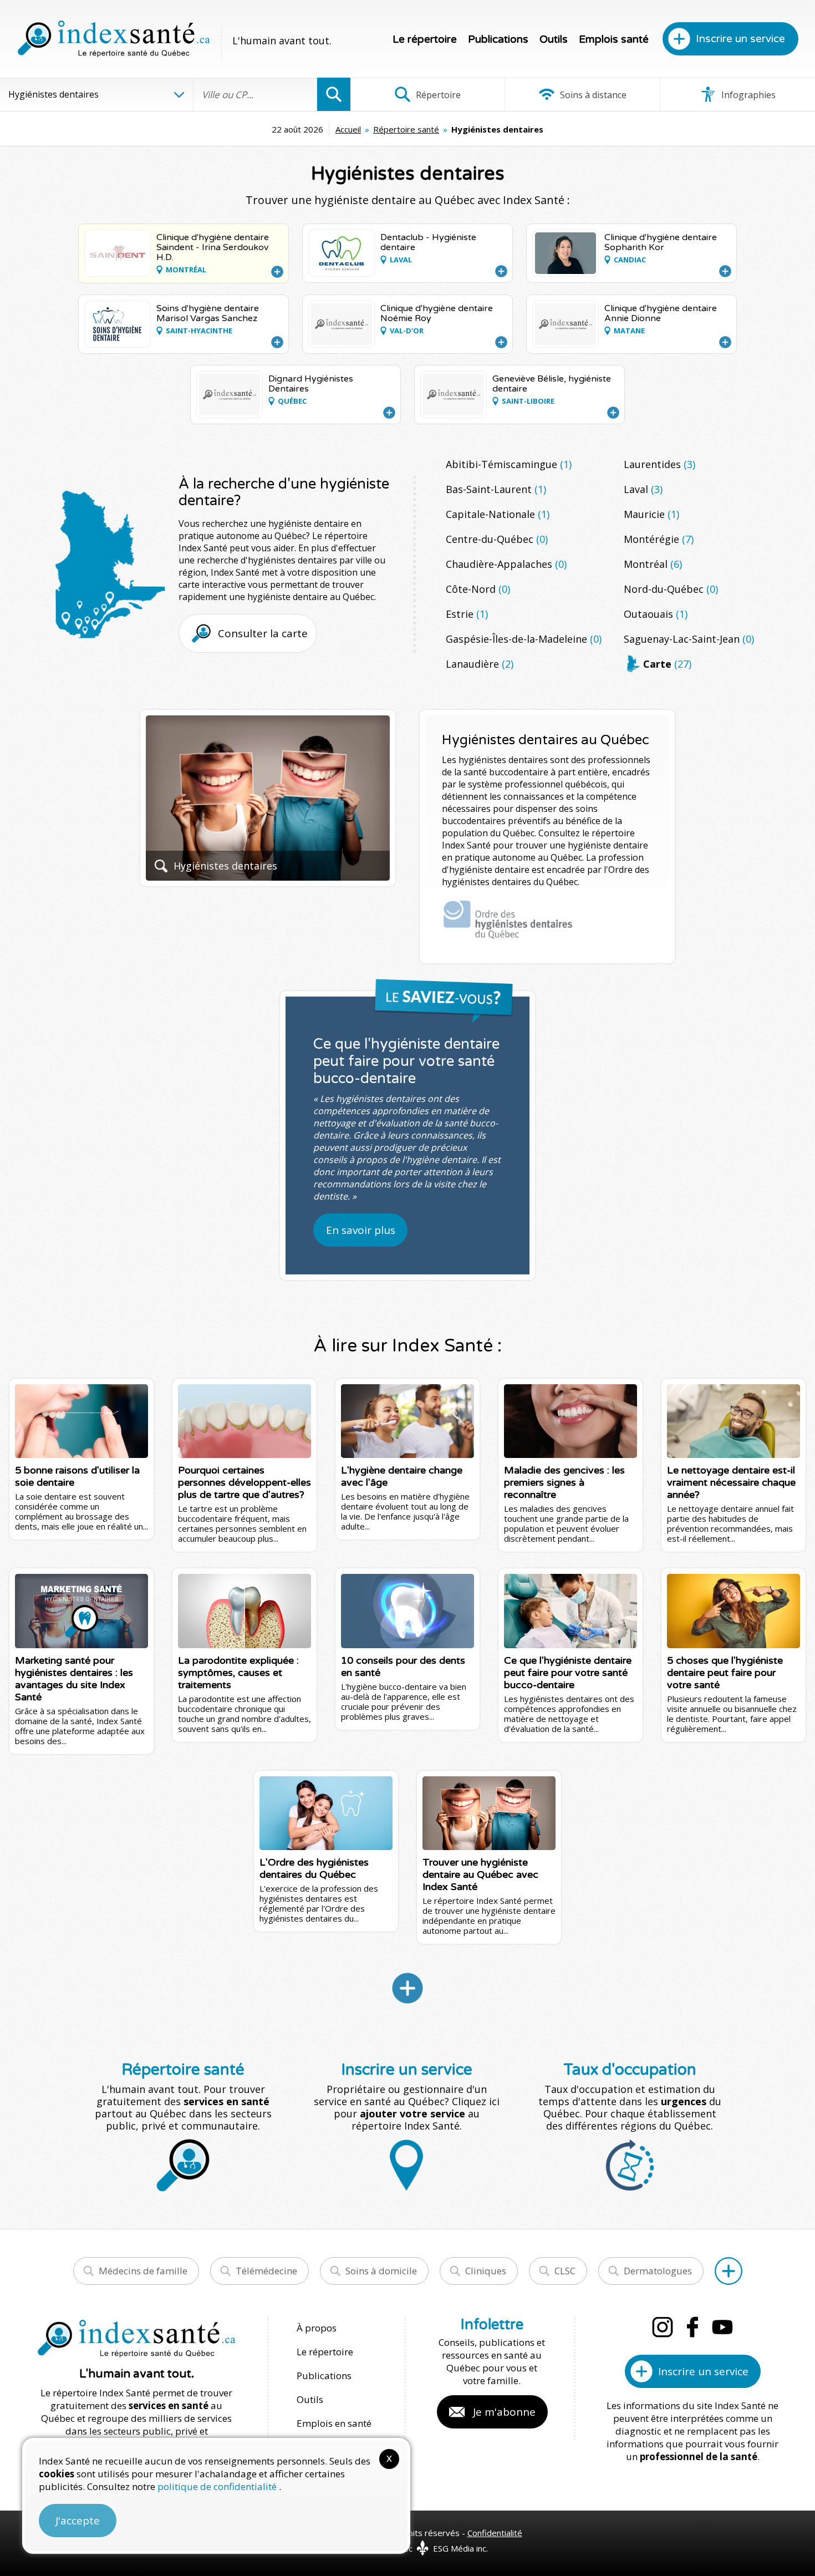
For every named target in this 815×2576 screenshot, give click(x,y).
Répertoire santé (406, 129)
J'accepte (78, 2521)
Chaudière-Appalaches (506, 564)
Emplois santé (614, 39)
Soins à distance (592, 95)
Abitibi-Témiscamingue (509, 464)
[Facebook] (692, 2327)
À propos (317, 2328)
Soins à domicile (381, 2271)
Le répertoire (425, 39)
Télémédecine (266, 2271)
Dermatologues (658, 2271)
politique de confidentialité (218, 2486)
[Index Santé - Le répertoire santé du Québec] (114, 39)
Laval (643, 489)
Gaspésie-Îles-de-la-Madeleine (524, 639)
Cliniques (486, 2271)
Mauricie (651, 514)
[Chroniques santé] (407, 1988)
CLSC (565, 2271)
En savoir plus (361, 1230)
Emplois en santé (334, 2423)
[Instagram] (663, 2327)
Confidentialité (495, 2533)
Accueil (348, 129)
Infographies (747, 95)
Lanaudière (480, 664)
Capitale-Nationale (498, 514)
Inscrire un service (740, 39)
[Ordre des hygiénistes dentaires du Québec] (508, 920)
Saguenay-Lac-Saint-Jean (689, 639)
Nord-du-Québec (671, 589)
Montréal (653, 564)
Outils (554, 39)
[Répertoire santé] (729, 2271)
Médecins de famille (143, 2271)
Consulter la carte (263, 633)
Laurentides (659, 464)
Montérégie (659, 539)
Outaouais (656, 614)
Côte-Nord (478, 589)
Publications (498, 39)
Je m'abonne (504, 2412)
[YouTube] (722, 2327)
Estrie (467, 614)
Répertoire (437, 95)
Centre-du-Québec (497, 539)
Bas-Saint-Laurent (496, 489)
